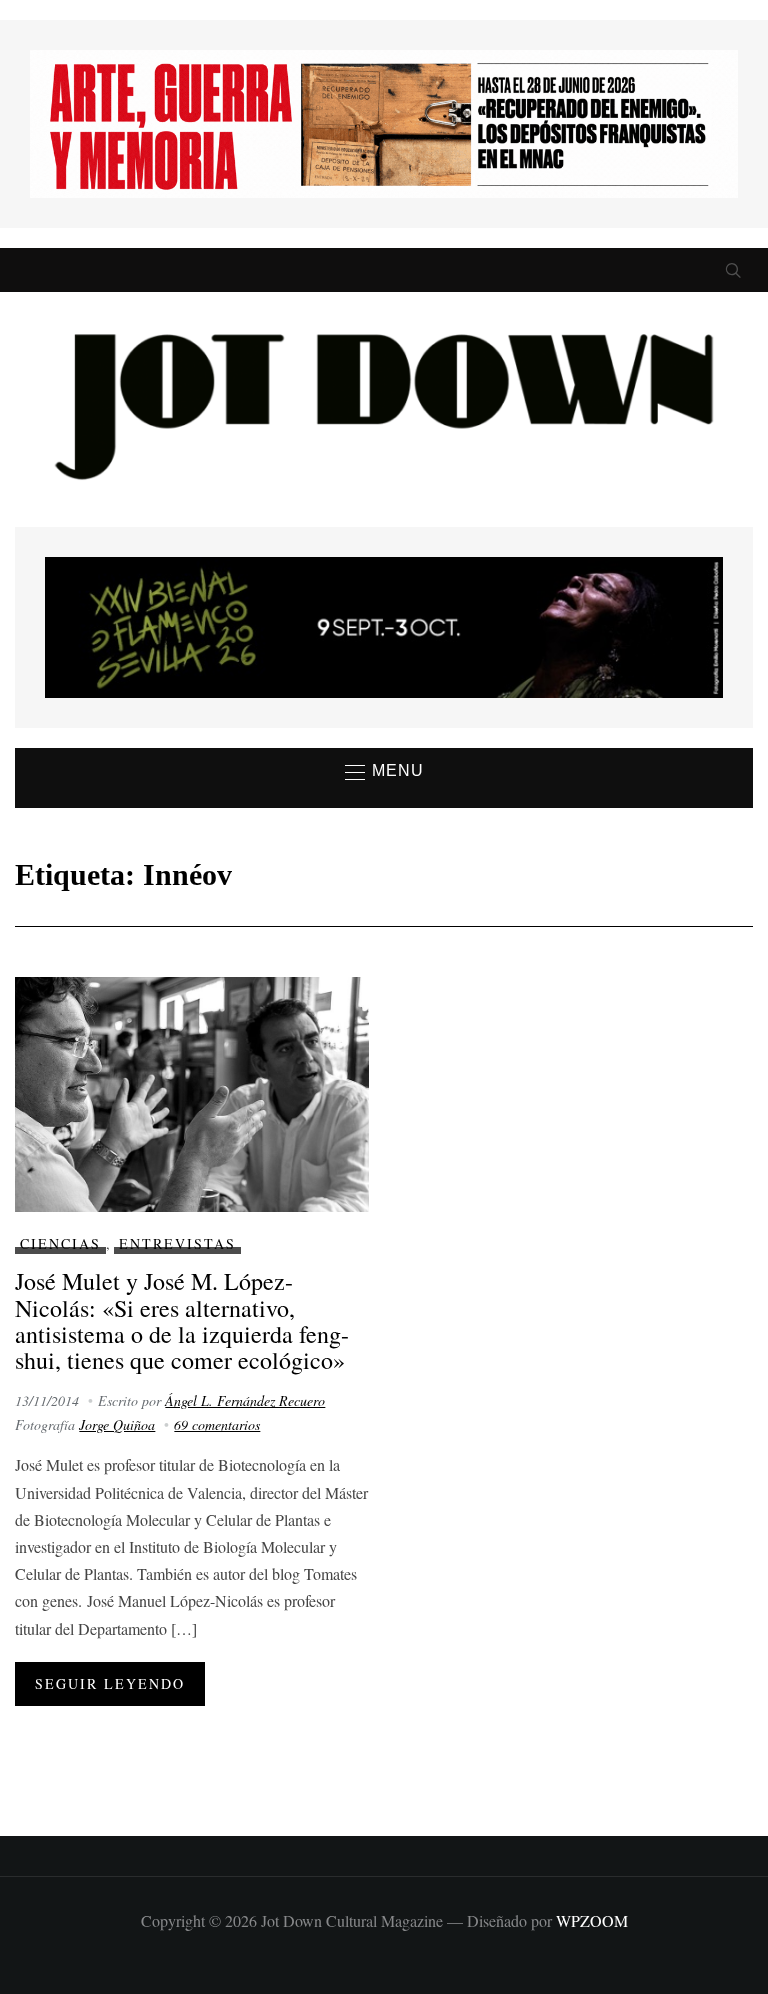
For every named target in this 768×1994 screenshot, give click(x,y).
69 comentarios (217, 1424)
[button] (384, 772)
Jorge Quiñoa (117, 1424)
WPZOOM (592, 1920)
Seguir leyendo (110, 1683)
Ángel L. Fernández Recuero (245, 1400)
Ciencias (60, 1243)
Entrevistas (177, 1243)
